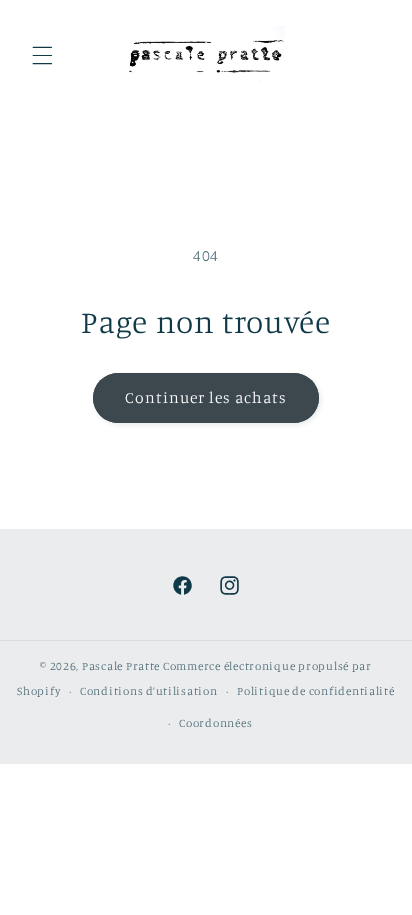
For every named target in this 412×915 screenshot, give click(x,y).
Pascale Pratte (121, 666)
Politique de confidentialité (316, 691)
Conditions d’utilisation (149, 691)
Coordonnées (215, 723)
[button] (42, 56)
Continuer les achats (206, 397)
